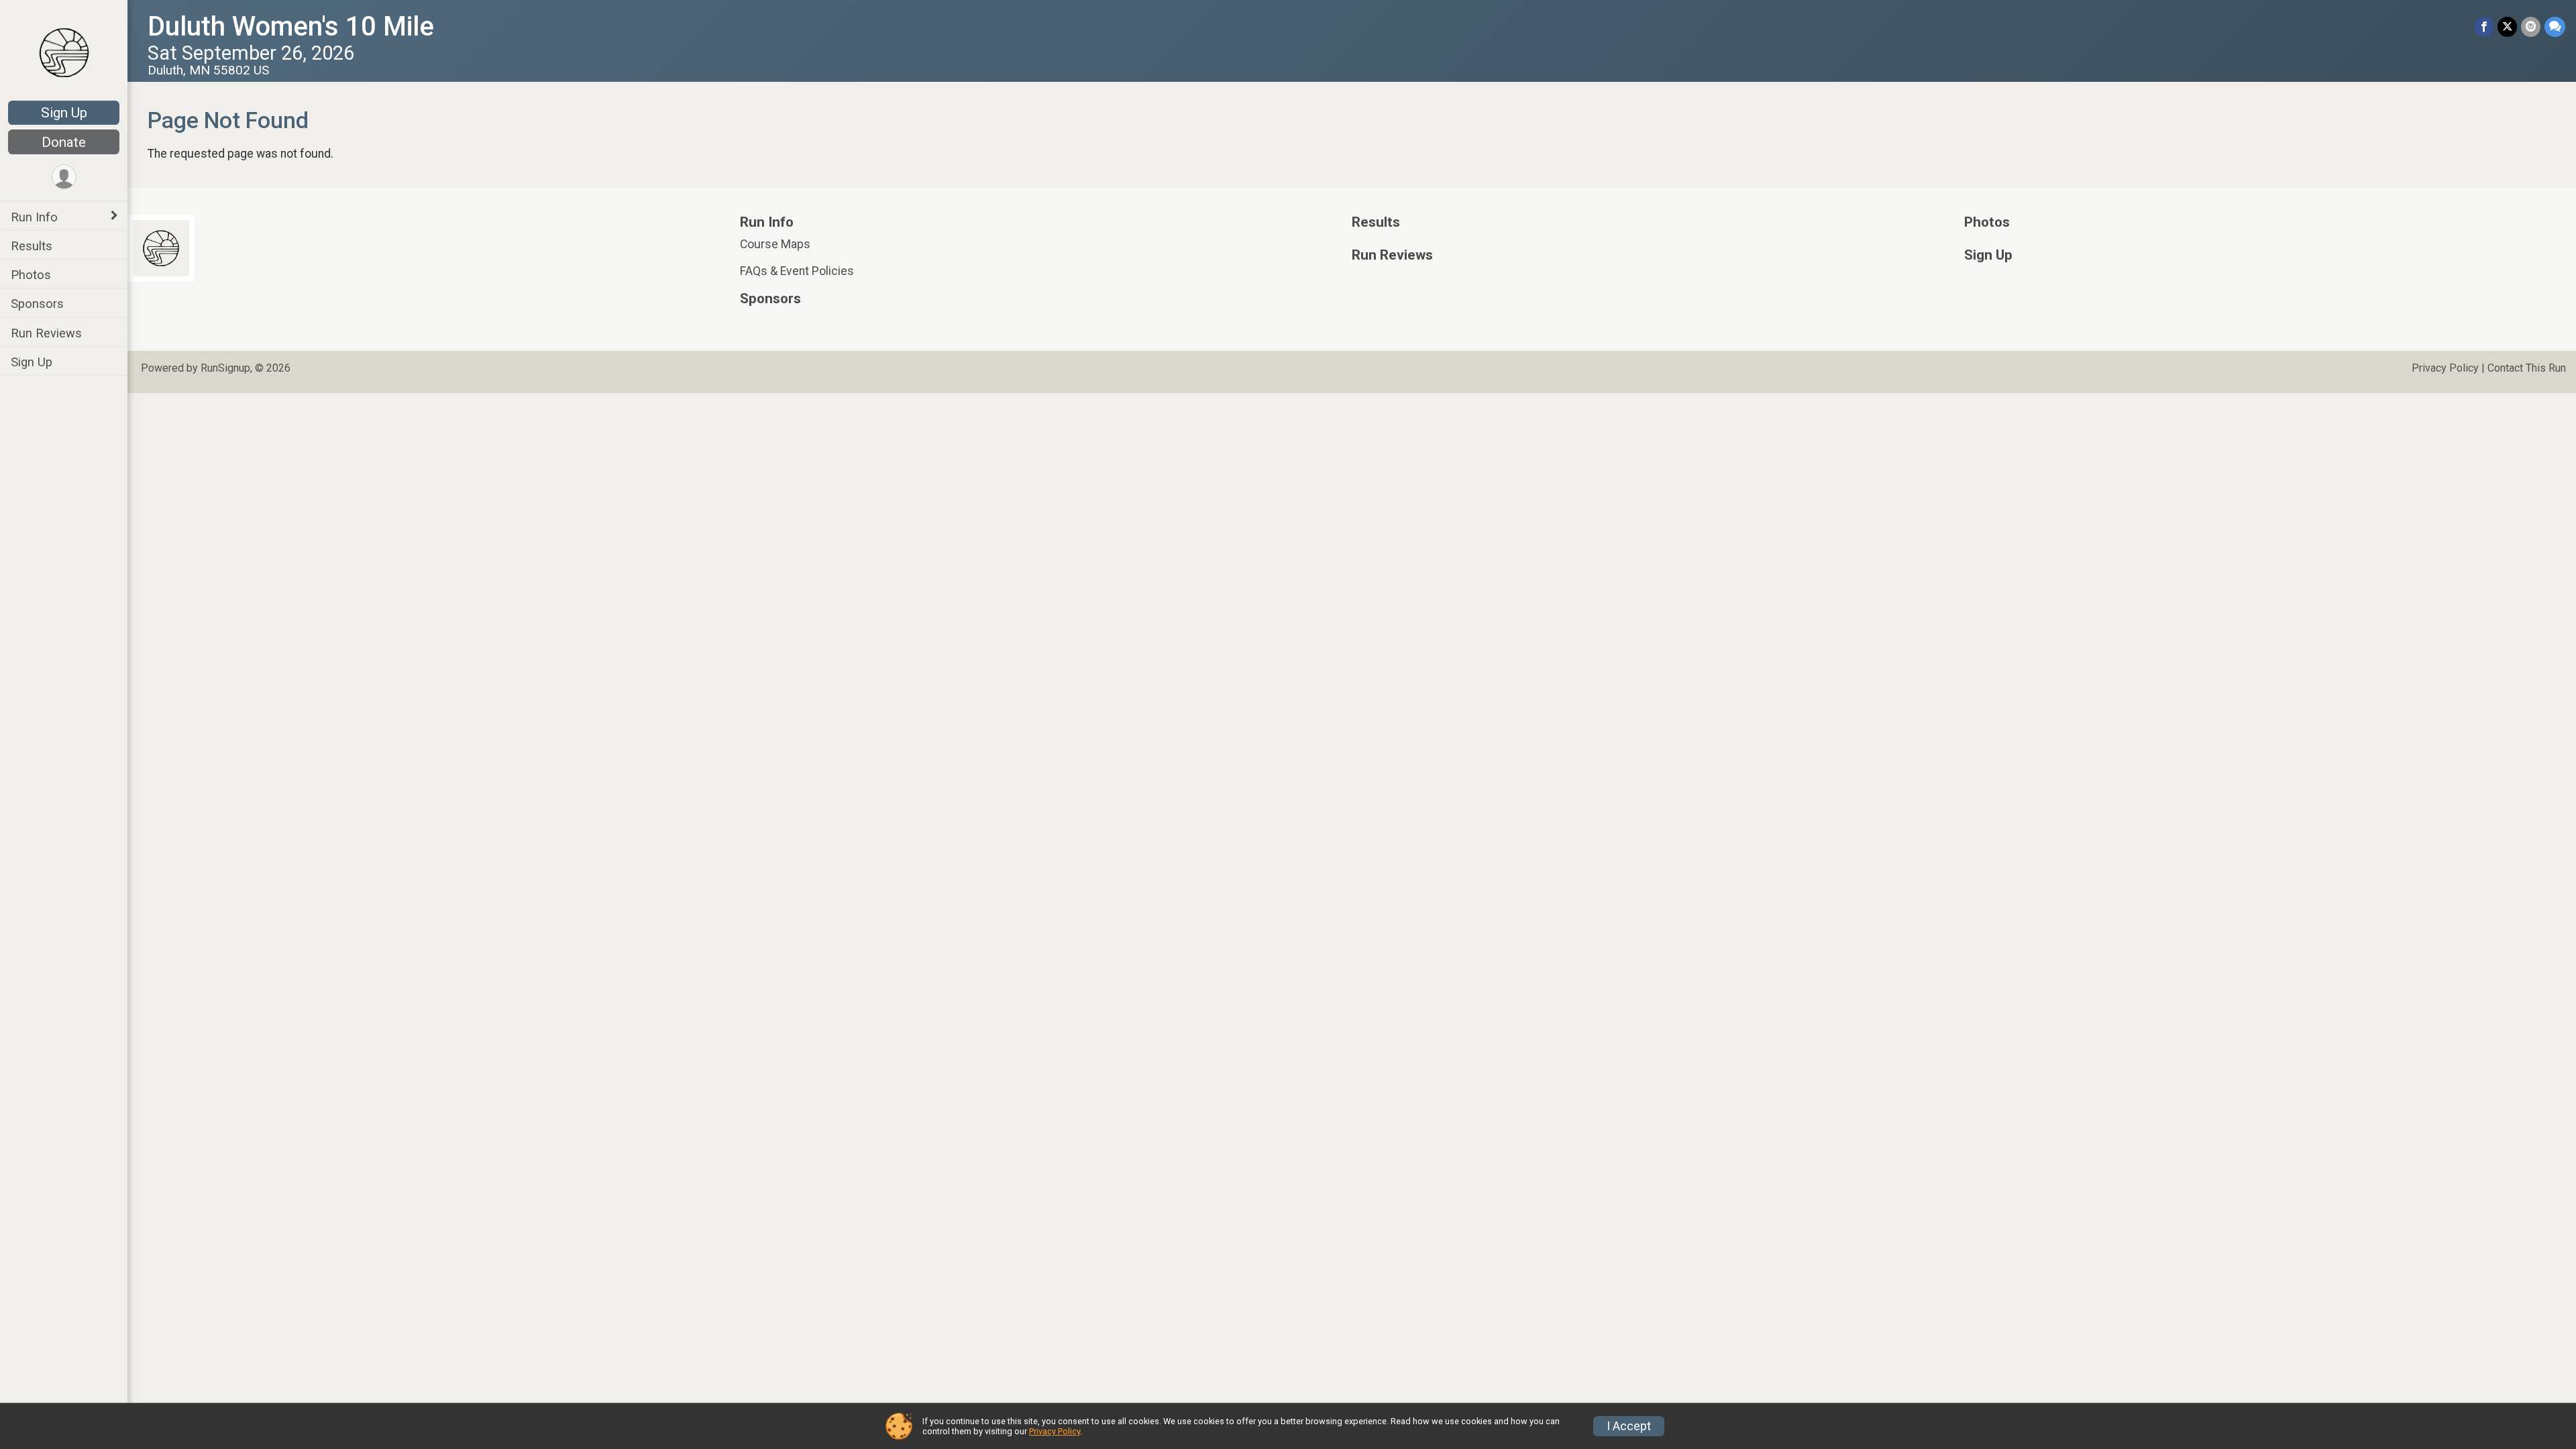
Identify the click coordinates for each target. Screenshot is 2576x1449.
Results (32, 246)
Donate (64, 142)
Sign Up (64, 113)
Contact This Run (2527, 368)
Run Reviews (46, 333)
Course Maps (775, 244)
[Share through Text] (2555, 26)
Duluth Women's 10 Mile (291, 26)
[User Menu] (64, 177)
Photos (31, 275)
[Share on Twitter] (2507, 26)
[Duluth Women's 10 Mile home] (64, 52)
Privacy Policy (2445, 368)
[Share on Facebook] (2484, 26)
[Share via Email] (2531, 26)
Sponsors (37, 304)
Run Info (34, 217)
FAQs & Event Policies (797, 271)
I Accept (1629, 1426)
